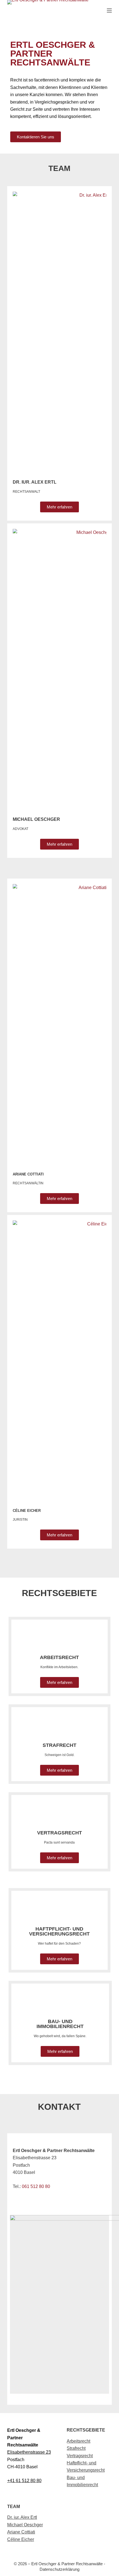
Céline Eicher (21, 2539)
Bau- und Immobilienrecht (60, 2024)
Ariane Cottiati (21, 2532)
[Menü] (109, 10)
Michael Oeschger (36, 819)
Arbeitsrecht (78, 2441)
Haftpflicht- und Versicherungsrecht (59, 1931)
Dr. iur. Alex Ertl (22, 2517)
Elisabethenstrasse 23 (29, 2452)
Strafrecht (76, 2448)
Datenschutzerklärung (59, 2569)
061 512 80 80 (36, 2186)
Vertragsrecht (59, 1833)
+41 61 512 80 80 (24, 2481)
